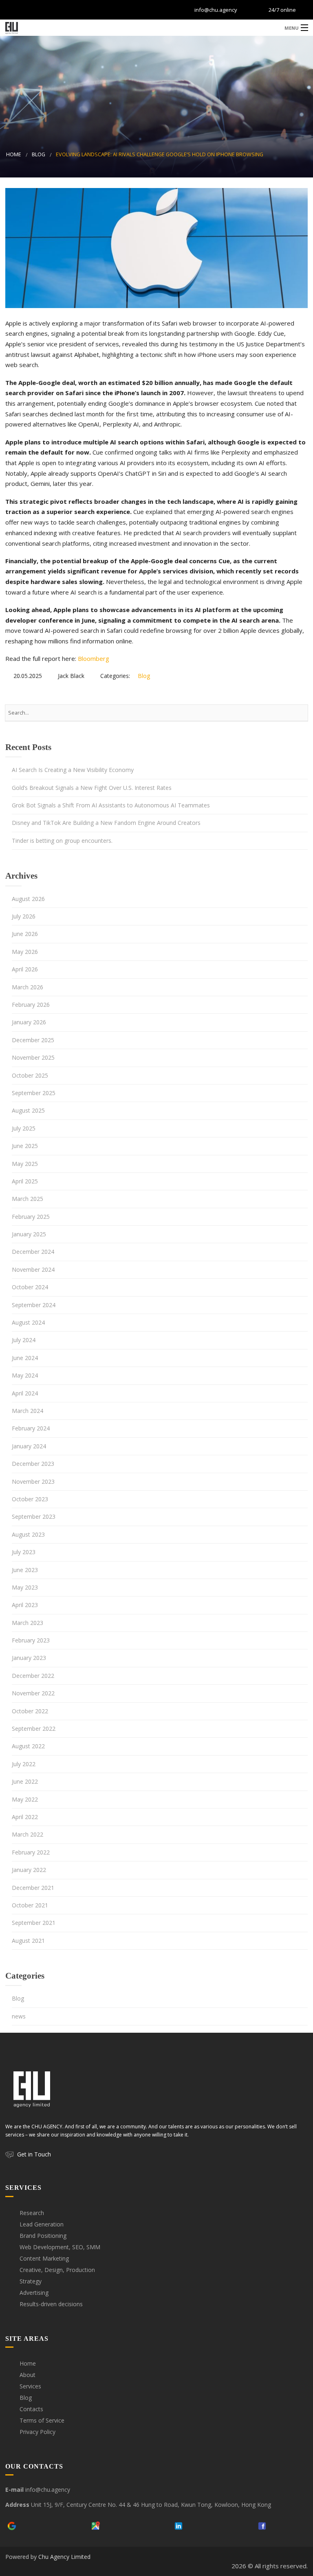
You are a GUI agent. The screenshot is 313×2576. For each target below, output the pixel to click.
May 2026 (25, 952)
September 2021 (34, 1923)
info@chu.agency (216, 10)
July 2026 (24, 916)
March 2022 (28, 1834)
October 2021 (30, 1905)
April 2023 (25, 1605)
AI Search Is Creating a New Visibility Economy (73, 770)
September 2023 (34, 1517)
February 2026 (31, 1005)
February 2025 (31, 1217)
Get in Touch (34, 2154)
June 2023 (25, 1570)
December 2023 (33, 1464)
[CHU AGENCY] (156, 27)
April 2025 (25, 1181)
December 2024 (33, 1252)
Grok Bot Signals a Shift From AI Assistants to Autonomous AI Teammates (111, 805)
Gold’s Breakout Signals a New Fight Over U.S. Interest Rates (92, 788)
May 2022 (25, 1799)
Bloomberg (94, 658)
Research (32, 2213)
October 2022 (30, 1711)
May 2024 (25, 1375)
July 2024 (24, 1340)
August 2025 (28, 1110)
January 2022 (29, 1870)
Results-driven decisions (51, 2304)
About (28, 2375)
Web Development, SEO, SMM (60, 2247)
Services (30, 2386)
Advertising (34, 2293)
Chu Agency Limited (64, 2557)
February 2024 (31, 1428)
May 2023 (25, 1587)
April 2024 (25, 1393)
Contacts (31, 2409)
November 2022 (33, 1693)
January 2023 (29, 1658)
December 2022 (33, 1676)
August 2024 (28, 1322)
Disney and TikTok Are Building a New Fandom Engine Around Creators (106, 823)
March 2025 (28, 1199)
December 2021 (33, 1888)
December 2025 (33, 1040)
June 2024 (25, 1358)
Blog (39, 154)
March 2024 (28, 1411)
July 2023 (24, 1552)
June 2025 (25, 1146)
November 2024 (33, 1269)
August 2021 (28, 1941)
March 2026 (28, 987)
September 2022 (34, 1729)
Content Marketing (44, 2258)
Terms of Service (42, 2420)
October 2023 (30, 1499)
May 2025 (25, 1164)
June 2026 (25, 934)
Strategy (31, 2281)
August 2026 (28, 899)
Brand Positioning (43, 2236)
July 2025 (24, 1128)
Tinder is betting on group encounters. (62, 841)
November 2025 (33, 1057)
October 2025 (30, 1075)
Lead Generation (42, 2224)
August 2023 (28, 1534)
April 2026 (25, 969)
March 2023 (28, 1623)
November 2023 (33, 1482)
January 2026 (29, 1022)
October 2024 (30, 1287)
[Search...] (298, 713)
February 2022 (31, 1852)
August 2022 (28, 1746)
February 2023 (31, 1640)
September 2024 (34, 1305)
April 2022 (25, 1817)
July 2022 (24, 1764)
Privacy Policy (37, 2432)
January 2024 (29, 1446)
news (19, 2016)
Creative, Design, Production (57, 2270)
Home (14, 154)
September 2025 (34, 1093)
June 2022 (25, 1781)
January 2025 (29, 1234)
